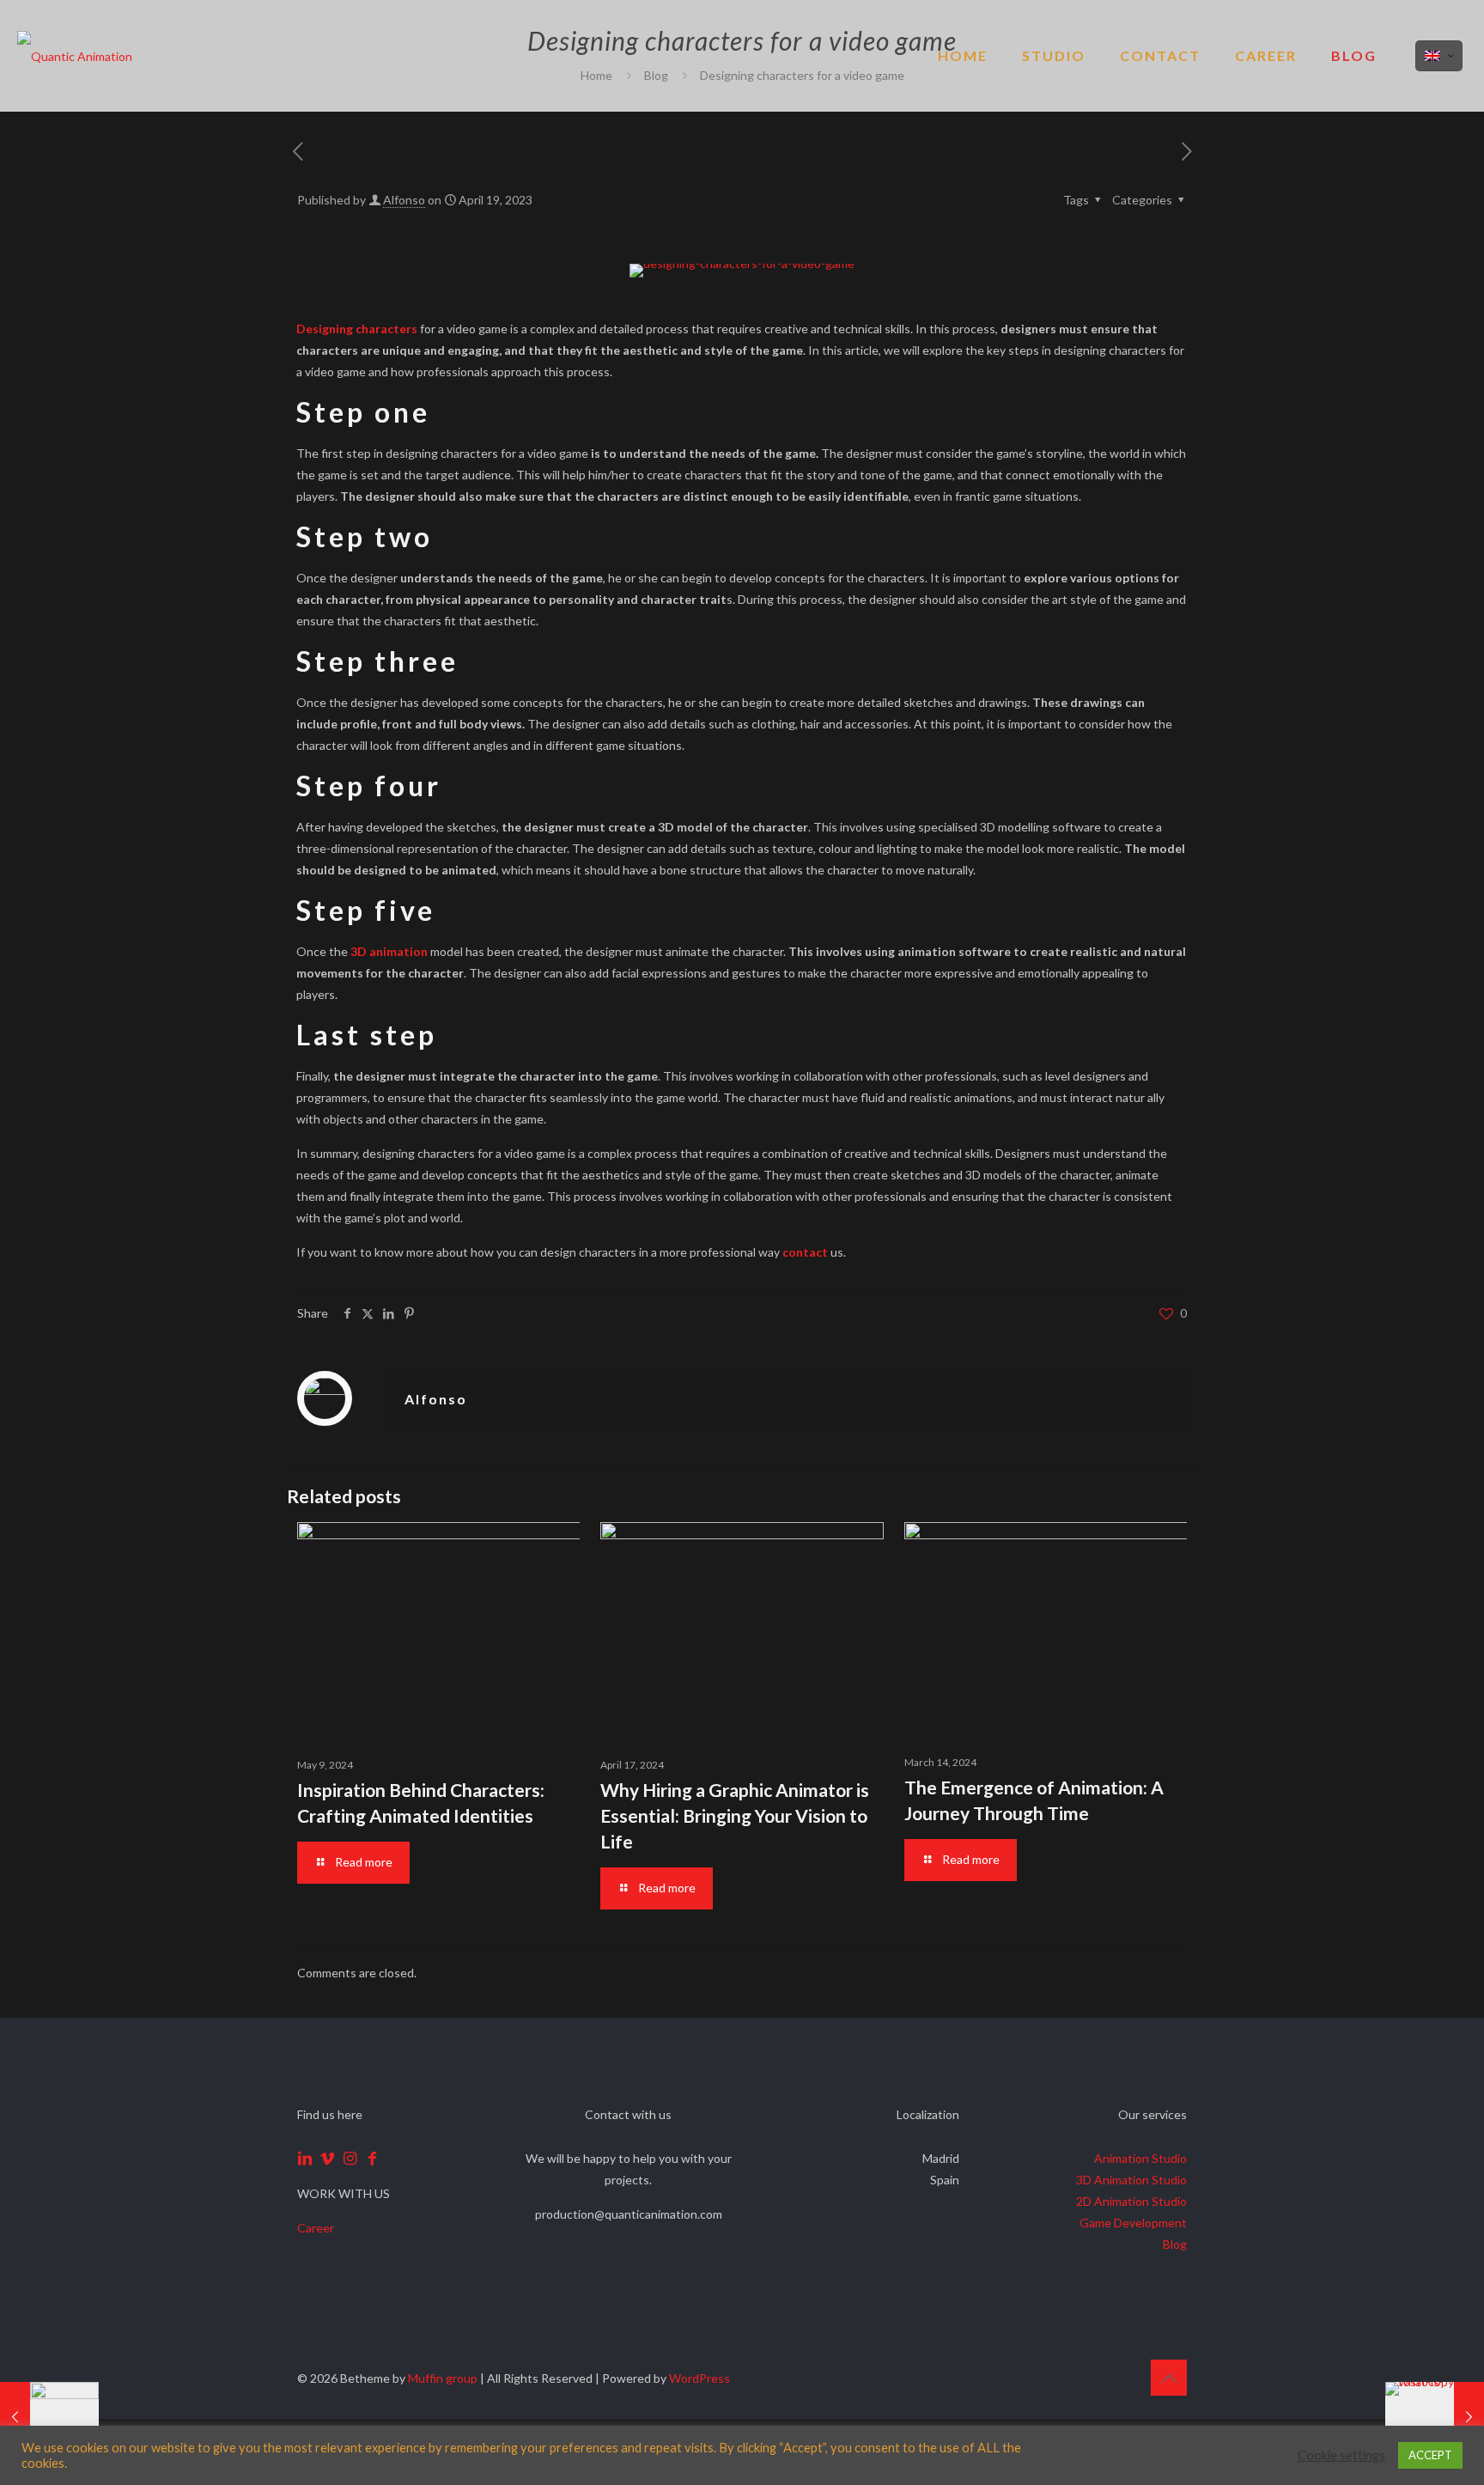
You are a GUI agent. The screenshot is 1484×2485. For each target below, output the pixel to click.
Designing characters (357, 329)
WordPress (699, 2378)
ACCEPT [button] (1430, 2455)
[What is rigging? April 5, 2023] (49, 2416)
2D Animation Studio (1131, 2201)
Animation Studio (1140, 2158)
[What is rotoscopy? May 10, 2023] (1435, 2416)
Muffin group (443, 2378)
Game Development (1133, 2223)
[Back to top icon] (1169, 2378)
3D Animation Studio (1131, 2180)
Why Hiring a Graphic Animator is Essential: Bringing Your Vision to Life (735, 1815)
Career (316, 2228)
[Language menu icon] (1439, 56)
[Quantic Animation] (75, 56)
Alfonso (404, 200)
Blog (1175, 2244)
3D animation (389, 951)
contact (805, 1252)
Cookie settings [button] (1341, 2455)
